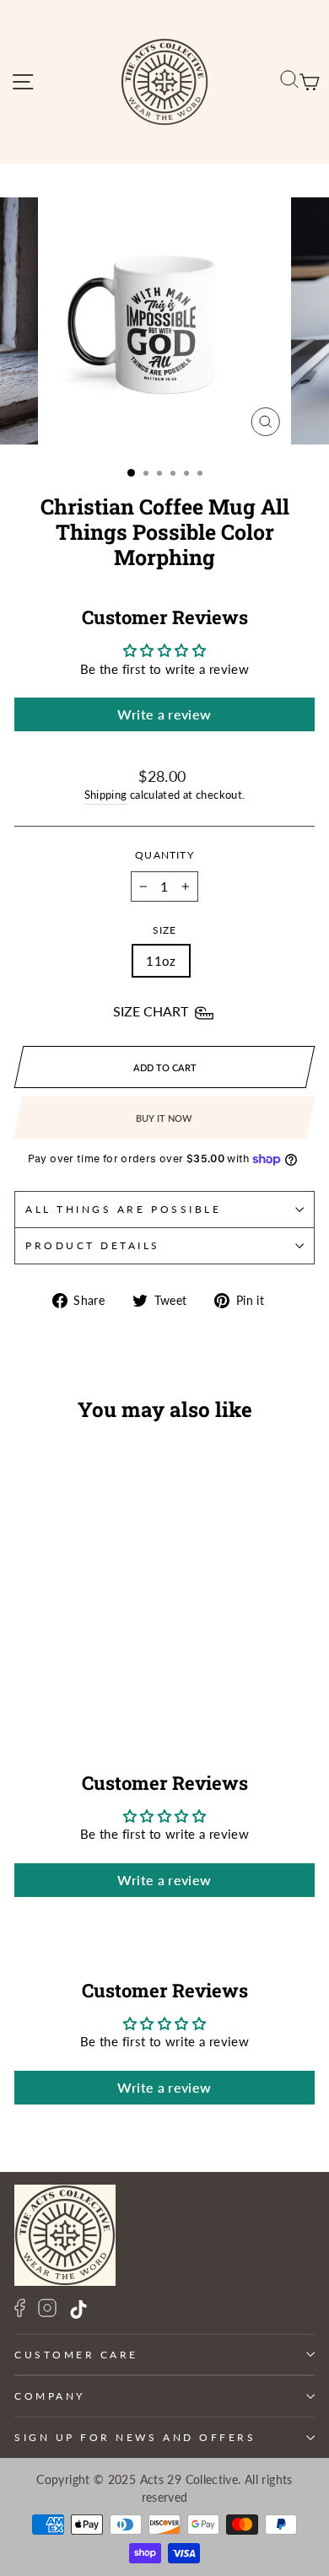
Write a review (164, 714)
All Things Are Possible (123, 1209)
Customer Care (76, 2355)
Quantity (164, 855)
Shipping (106, 795)
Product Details (93, 1245)
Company (50, 2396)
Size (165, 930)
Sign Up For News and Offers (135, 2437)
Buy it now (164, 1118)
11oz (161, 961)
